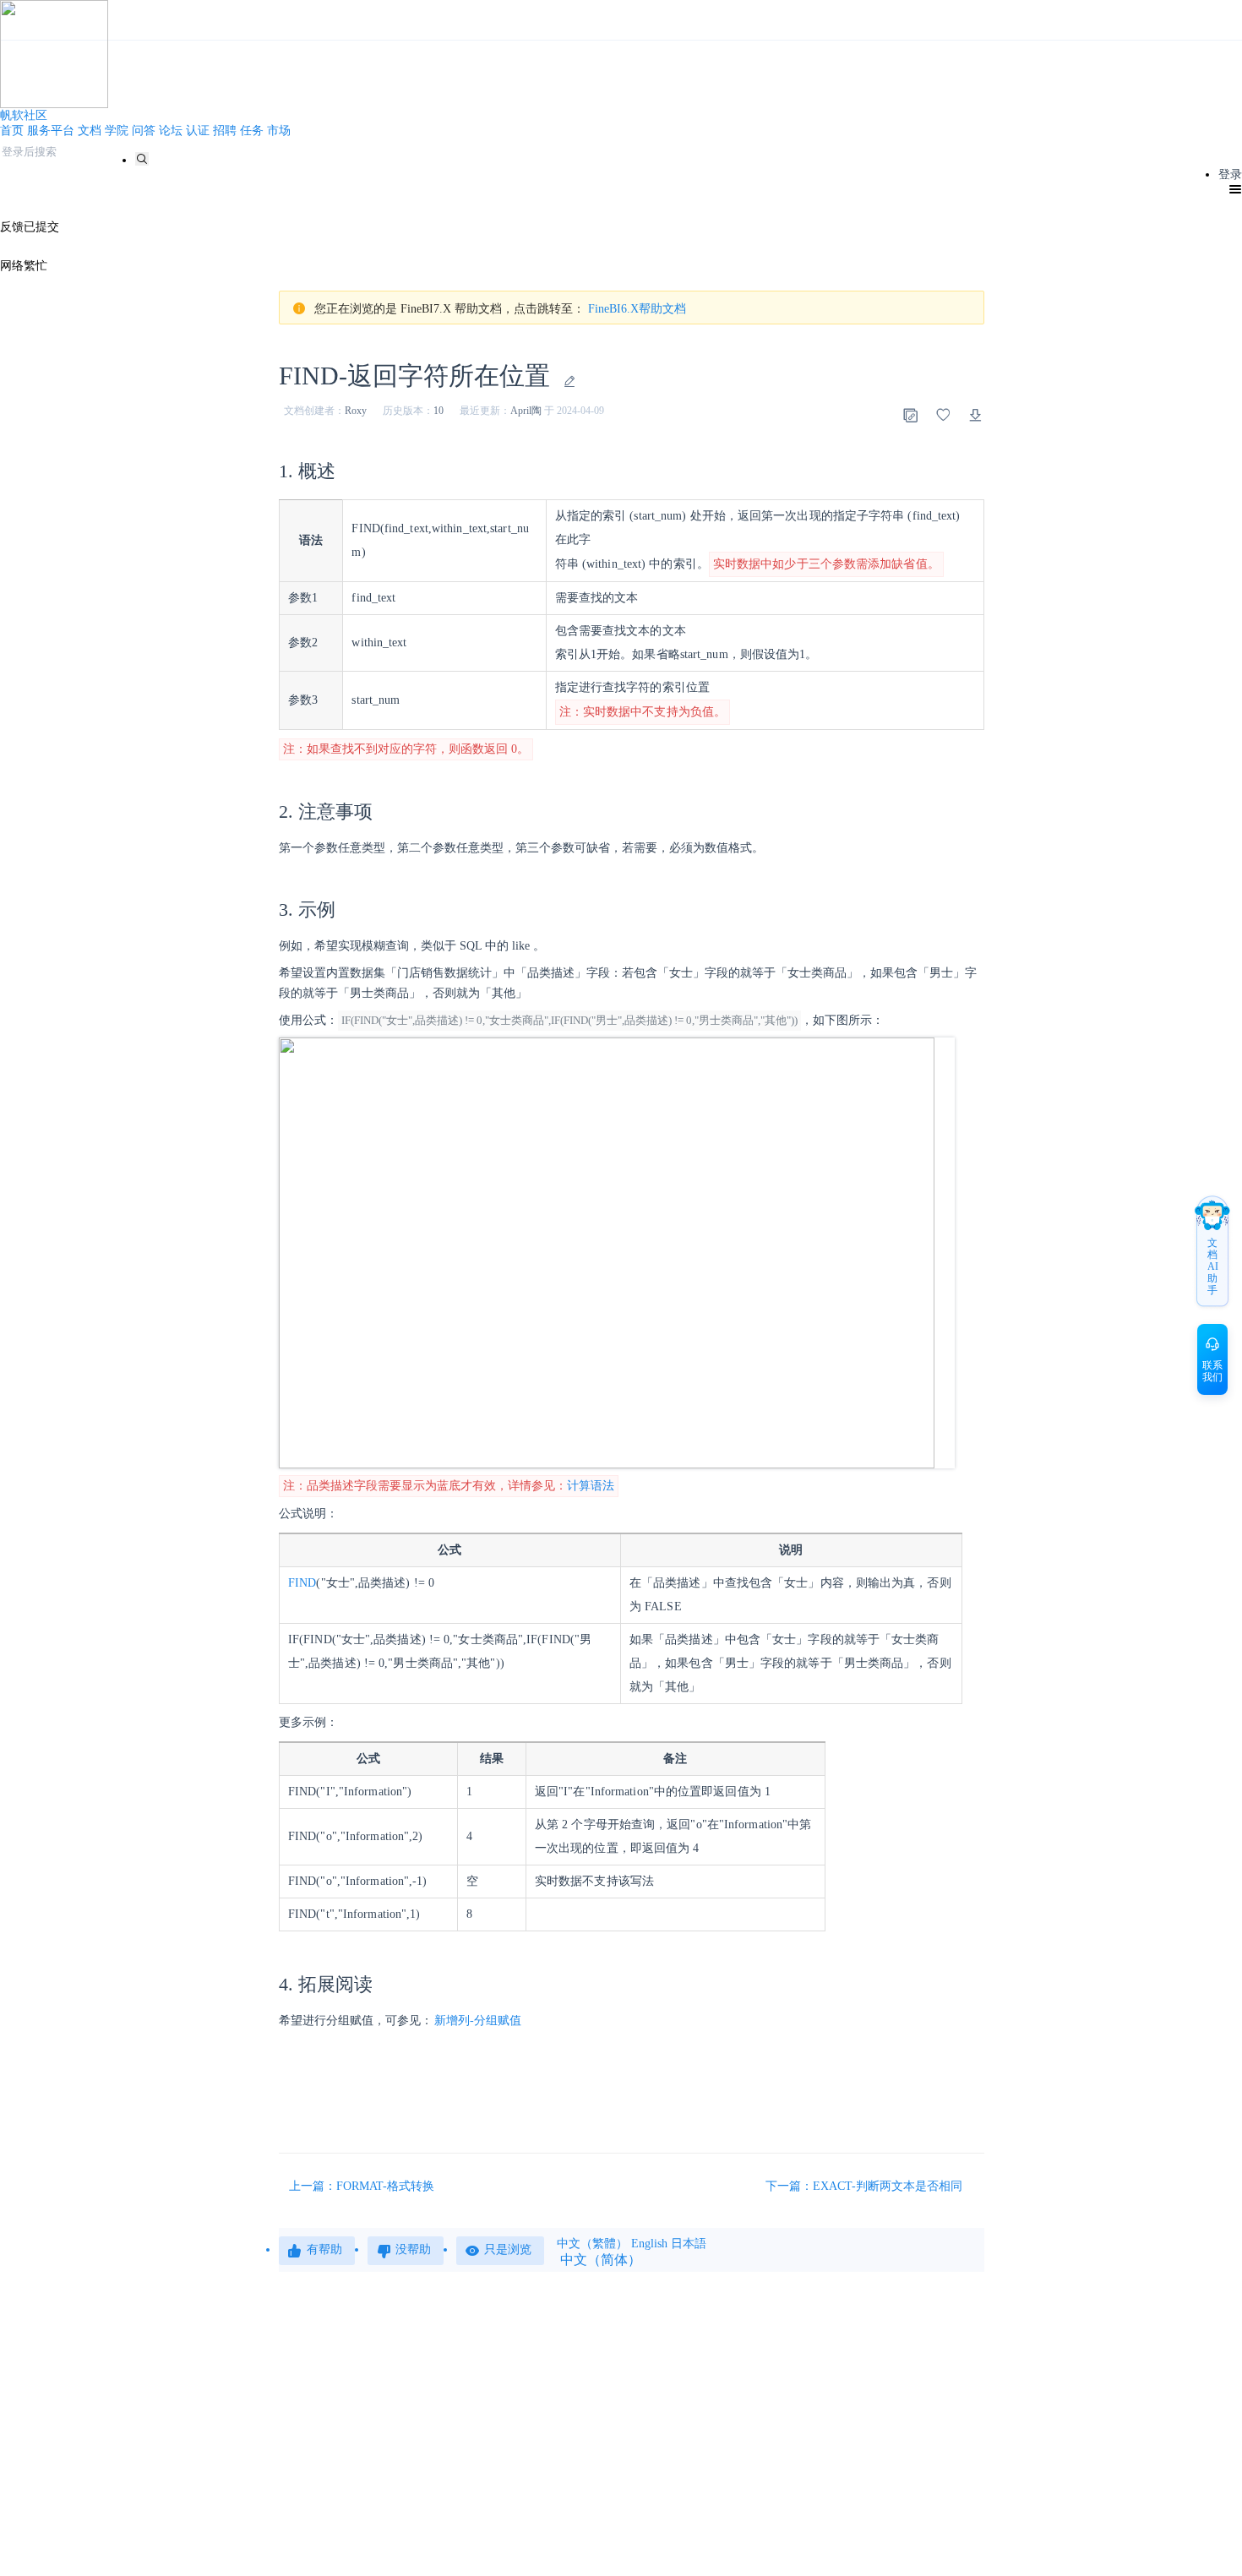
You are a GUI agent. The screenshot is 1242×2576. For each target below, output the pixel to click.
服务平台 (51, 131)
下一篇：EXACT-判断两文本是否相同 (866, 2186)
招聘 (225, 131)
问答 (144, 131)
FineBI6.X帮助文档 (637, 309)
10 (439, 411)
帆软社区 (24, 115)
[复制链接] (910, 415)
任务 (252, 131)
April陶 (526, 411)
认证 (198, 131)
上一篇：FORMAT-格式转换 (362, 2186)
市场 (279, 131)
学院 (117, 131)
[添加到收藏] (943, 415)
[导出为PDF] (976, 415)
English (649, 2244)
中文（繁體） (592, 2244)
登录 (1230, 174)
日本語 (689, 2244)
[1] (142, 159)
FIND (302, 1583)
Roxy (356, 411)
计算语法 (591, 1486)
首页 (12, 131)
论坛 (171, 131)
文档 (90, 131)
